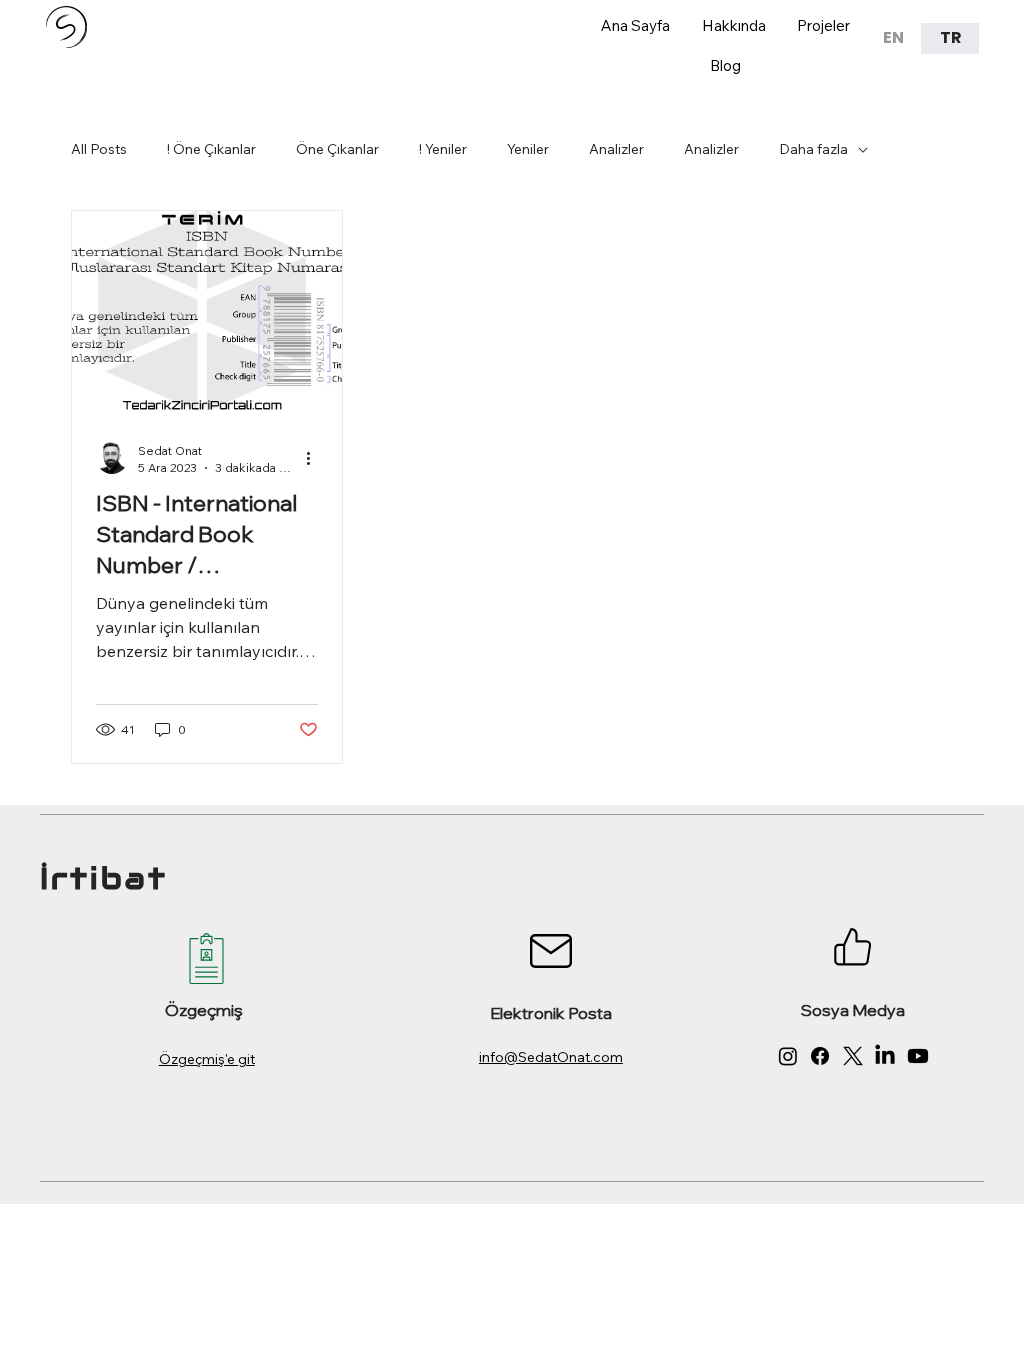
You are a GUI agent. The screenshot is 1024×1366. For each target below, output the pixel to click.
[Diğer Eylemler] (315, 458)
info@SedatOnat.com (551, 1057)
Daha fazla (813, 149)
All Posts (99, 149)
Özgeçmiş (204, 1010)
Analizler (616, 149)
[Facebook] (820, 1056)
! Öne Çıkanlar (211, 149)
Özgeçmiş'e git (207, 1059)
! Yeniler (443, 149)
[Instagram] (788, 1056)
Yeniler (528, 149)
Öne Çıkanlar (337, 149)
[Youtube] (918, 1056)
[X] (853, 1056)
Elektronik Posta (551, 1013)
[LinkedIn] (885, 1056)
